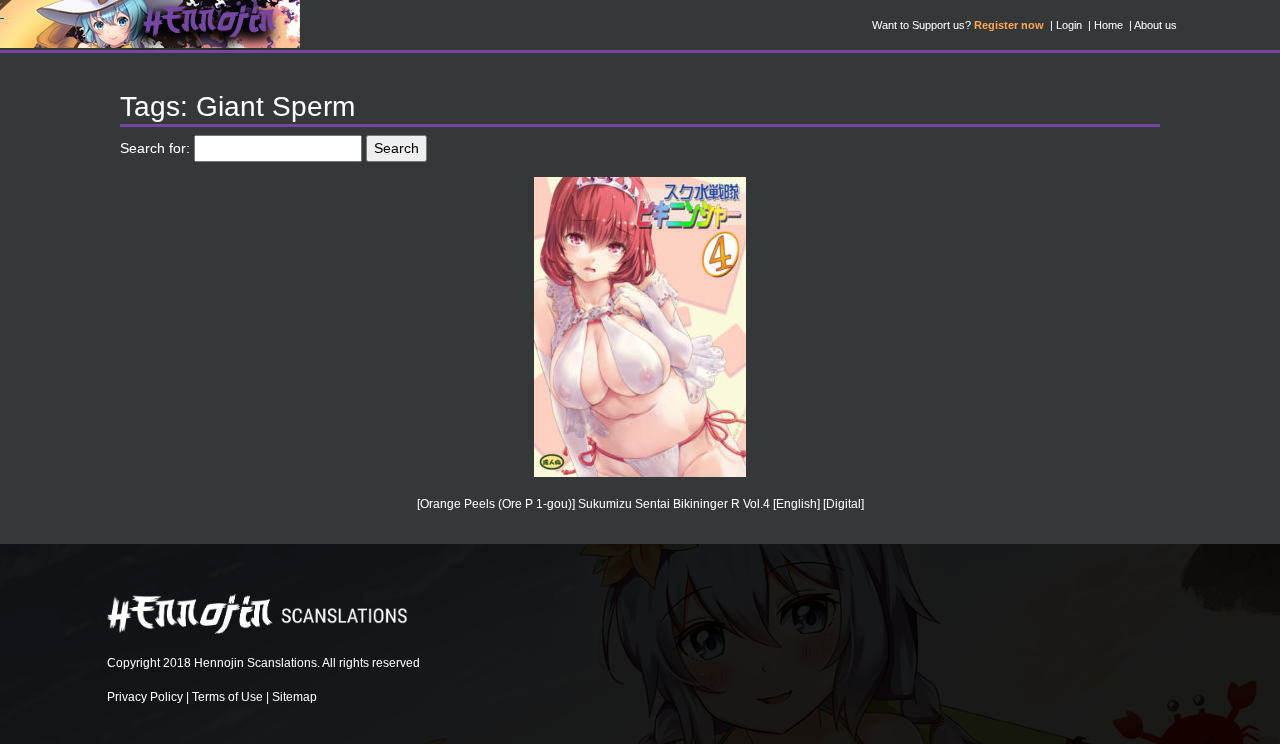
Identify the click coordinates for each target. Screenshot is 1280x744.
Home (1108, 25)
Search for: (155, 148)
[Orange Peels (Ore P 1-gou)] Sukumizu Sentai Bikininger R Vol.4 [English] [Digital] (640, 504)
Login (1069, 25)
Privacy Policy (145, 697)
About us (1155, 25)
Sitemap (294, 697)
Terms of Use (227, 697)
